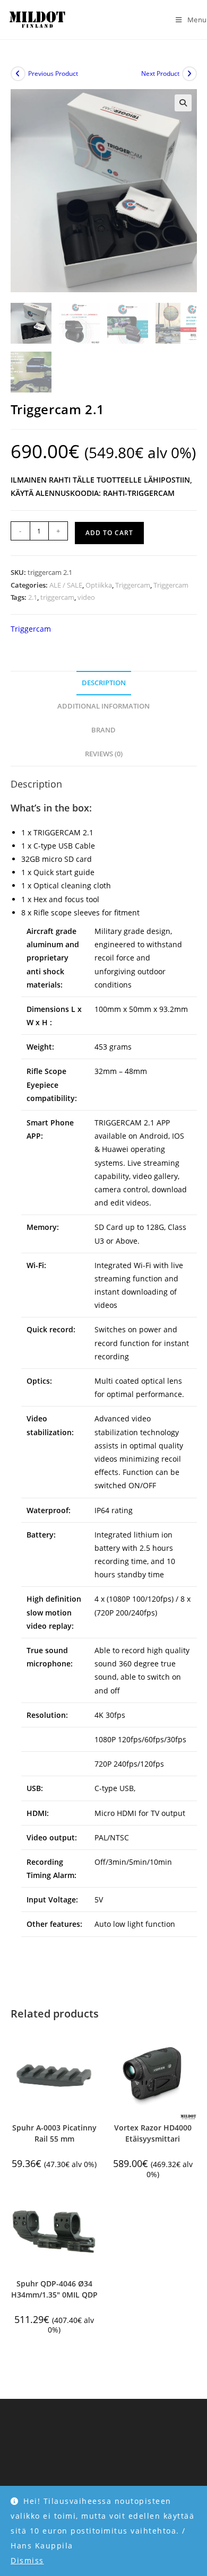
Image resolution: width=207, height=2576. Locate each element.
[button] (183, 103)
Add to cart (109, 533)
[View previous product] (18, 74)
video (86, 597)
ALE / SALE (66, 585)
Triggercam (133, 585)
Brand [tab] (103, 730)
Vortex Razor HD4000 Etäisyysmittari (153, 2133)
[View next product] (189, 74)
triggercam (57, 597)
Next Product (160, 73)
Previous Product (53, 73)
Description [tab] (104, 683)
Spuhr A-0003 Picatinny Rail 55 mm (54, 2133)
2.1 (33, 597)
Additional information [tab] (103, 706)
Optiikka (99, 585)
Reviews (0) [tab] (104, 754)
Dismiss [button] (27, 2560)
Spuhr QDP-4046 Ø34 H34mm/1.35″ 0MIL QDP (54, 2289)
